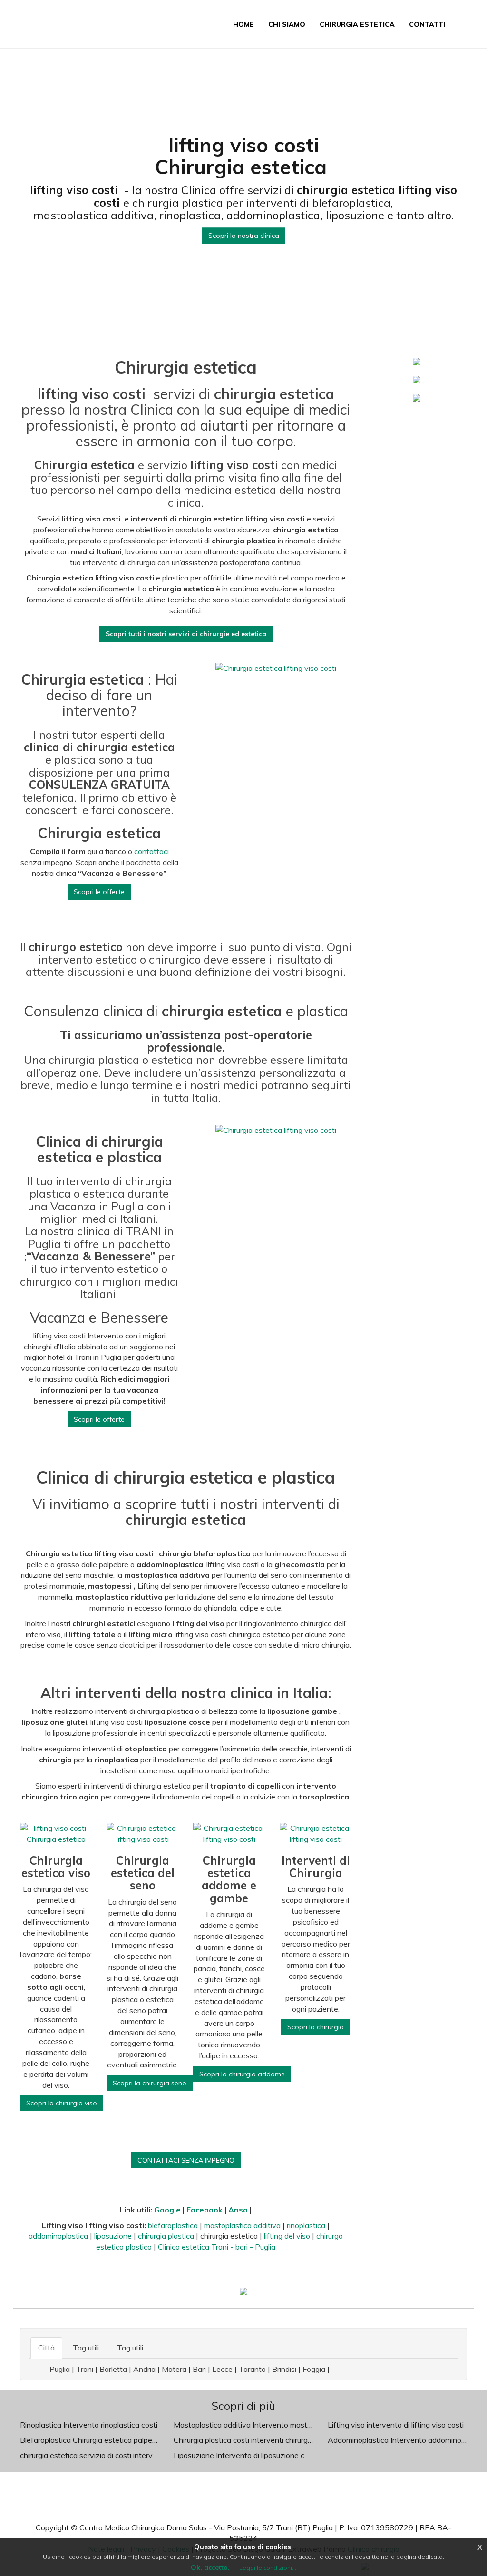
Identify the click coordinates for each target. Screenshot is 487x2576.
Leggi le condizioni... (268, 2568)
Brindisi (284, 2369)
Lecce (222, 2369)
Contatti (427, 24)
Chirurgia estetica (357, 24)
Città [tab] (46, 2348)
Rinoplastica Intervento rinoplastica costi (89, 2425)
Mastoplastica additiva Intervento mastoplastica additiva (270, 2425)
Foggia (314, 2369)
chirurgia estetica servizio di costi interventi (93, 2455)
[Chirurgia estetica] (243, 2291)
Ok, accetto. (210, 2567)
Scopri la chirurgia (316, 2027)
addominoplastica (59, 2236)
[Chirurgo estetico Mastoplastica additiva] (417, 397)
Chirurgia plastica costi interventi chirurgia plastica (258, 2440)
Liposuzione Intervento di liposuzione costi (245, 2455)
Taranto (252, 2369)
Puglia (60, 2369)
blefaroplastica (174, 2225)
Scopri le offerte (99, 892)
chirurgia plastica (166, 2236)
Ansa (238, 2210)
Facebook (205, 2210)
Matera (174, 2369)
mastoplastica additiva (243, 2225)
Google (167, 2210)
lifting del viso (287, 2236)
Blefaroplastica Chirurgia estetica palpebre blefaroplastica (117, 2440)
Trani (85, 2369)
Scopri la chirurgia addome (242, 2074)
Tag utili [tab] (86, 2348)
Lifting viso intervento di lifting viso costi (396, 2425)
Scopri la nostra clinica (244, 236)
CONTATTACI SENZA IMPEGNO (186, 2160)
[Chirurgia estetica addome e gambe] (417, 379)
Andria (144, 2369)
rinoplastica (307, 2225)
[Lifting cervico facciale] (417, 361)
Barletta (113, 2369)
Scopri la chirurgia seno (150, 2083)
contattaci (151, 851)
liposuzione (113, 2236)
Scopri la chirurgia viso (62, 2103)
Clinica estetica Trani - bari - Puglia (217, 2247)
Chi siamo (287, 24)
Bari (199, 2369)
